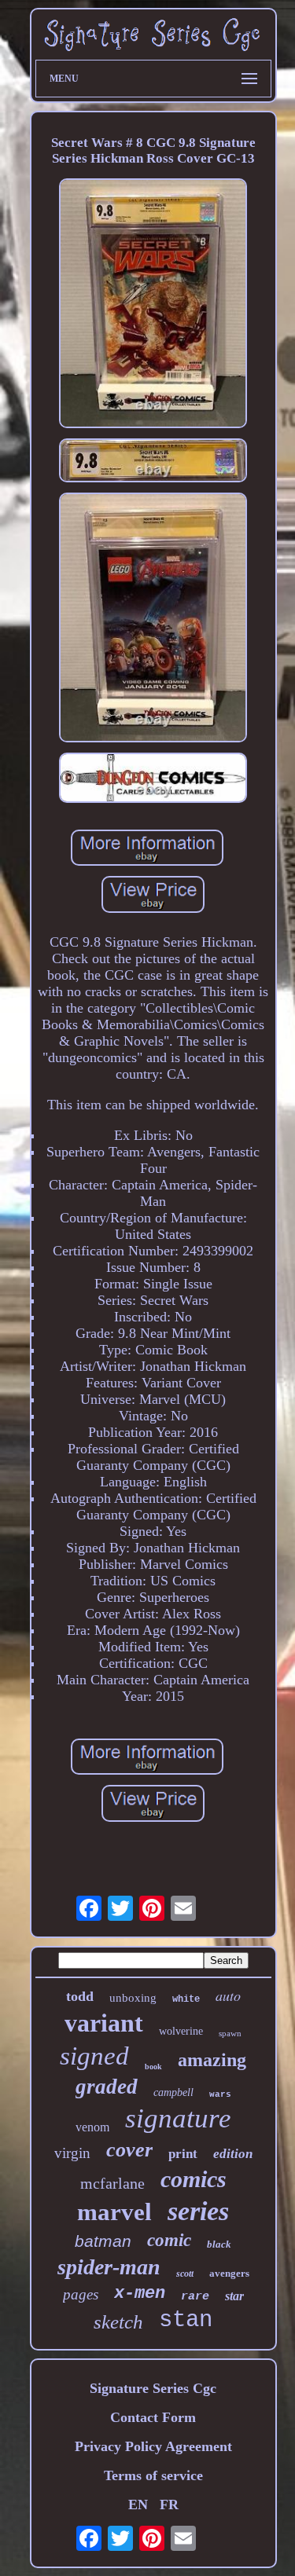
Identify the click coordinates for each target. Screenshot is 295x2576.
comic (169, 2240)
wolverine (181, 2031)
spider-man (109, 2267)
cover (129, 2150)
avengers (229, 2273)
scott (185, 2274)
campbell (173, 2092)
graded (107, 2087)
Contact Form (153, 2417)
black (219, 2244)
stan (186, 2320)
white (186, 1999)
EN (138, 2505)
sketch (118, 2322)
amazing (212, 2060)
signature (178, 2118)
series (198, 2211)
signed (94, 2056)
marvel (114, 2212)
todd (80, 1996)
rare (195, 2297)
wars (220, 2094)
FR (169, 2505)
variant (104, 2023)
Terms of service (153, 2475)
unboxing (133, 1998)
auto (228, 1995)
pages (81, 2294)
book (153, 2067)
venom (92, 2127)
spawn (230, 2033)
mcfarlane (112, 2183)
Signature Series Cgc (153, 2388)
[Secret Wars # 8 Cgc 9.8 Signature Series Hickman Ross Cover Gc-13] (153, 305)
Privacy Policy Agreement (153, 2446)
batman (103, 2241)
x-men (140, 2294)
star (234, 2296)
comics (194, 2179)
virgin (72, 2153)
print (183, 2154)
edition (233, 2154)
